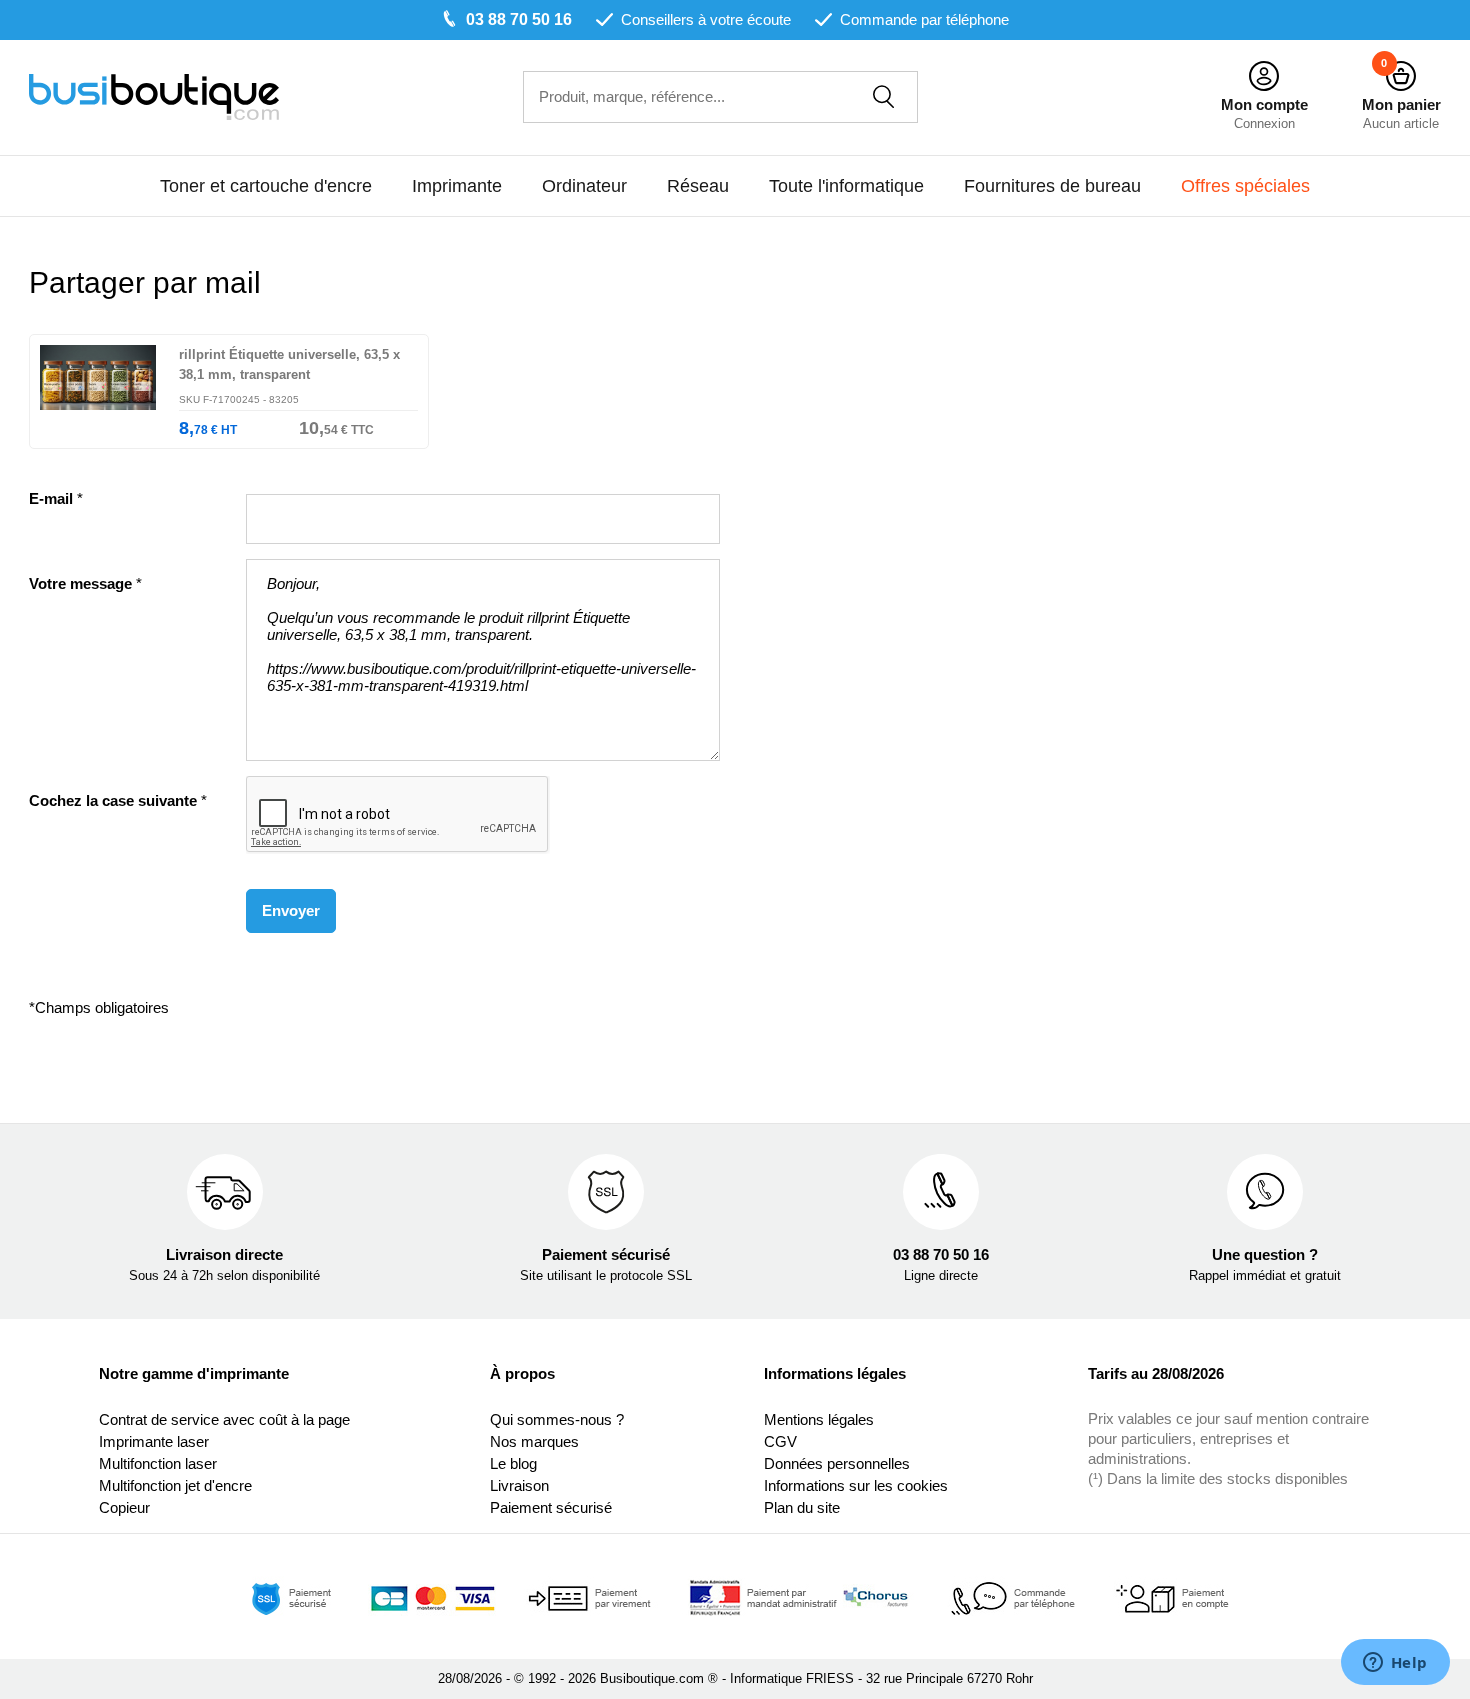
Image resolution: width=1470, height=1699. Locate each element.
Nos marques (534, 1441)
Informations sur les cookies (856, 1485)
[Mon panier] (1401, 76)
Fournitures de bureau (1052, 186)
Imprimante (457, 186)
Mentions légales (819, 1419)
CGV (780, 1441)
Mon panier (1401, 104)
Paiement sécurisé (551, 1507)
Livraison (519, 1485)
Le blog (513, 1463)
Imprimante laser (154, 1441)
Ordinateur (584, 186)
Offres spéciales (1245, 186)
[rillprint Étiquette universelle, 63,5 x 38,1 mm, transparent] (104, 396)
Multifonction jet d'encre (175, 1485)
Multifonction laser (158, 1463)
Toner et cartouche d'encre (266, 186)
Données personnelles (837, 1463)
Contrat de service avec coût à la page (224, 1419)
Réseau (698, 186)
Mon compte (1264, 104)
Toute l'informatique (846, 186)
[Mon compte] (1264, 76)
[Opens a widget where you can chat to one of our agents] (1395, 1664)
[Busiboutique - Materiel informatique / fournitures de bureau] (154, 95)
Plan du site (802, 1507)
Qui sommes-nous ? (557, 1419)
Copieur (124, 1507)
